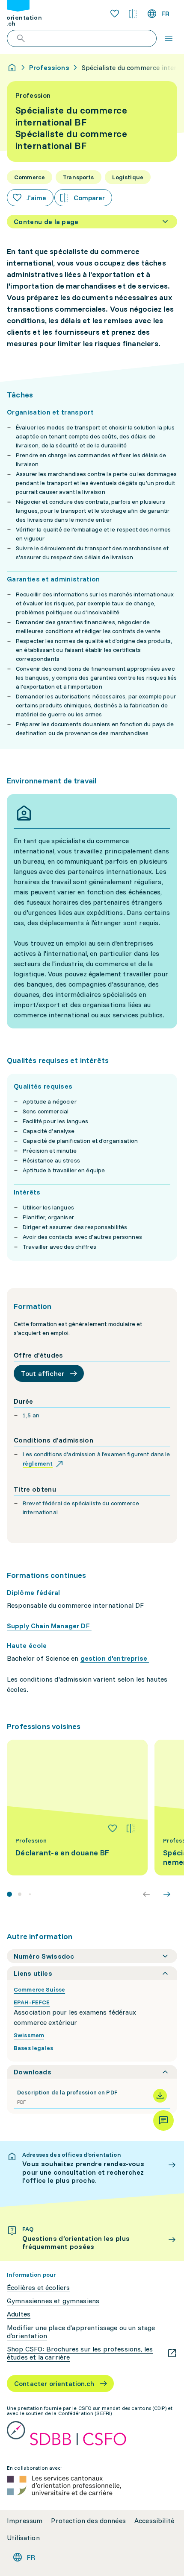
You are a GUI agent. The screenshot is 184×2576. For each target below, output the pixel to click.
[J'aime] (113, 1828)
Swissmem (29, 2035)
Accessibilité (154, 2521)
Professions (49, 67)
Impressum (25, 2521)
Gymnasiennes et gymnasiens (53, 2301)
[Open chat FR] (163, 2120)
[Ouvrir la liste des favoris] (115, 14)
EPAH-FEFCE (32, 2002)
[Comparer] (131, 1828)
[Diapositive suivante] (167, 1894)
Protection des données (88, 2521)
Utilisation (23, 2538)
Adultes (19, 2314)
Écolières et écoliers (38, 2288)
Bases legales (33, 2048)
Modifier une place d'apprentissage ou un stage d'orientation (81, 2332)
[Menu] (169, 38)
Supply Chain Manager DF (49, 1626)
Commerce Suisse (39, 1989)
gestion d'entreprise (115, 1658)
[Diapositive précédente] (146, 1894)
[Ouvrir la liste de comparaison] (133, 14)
